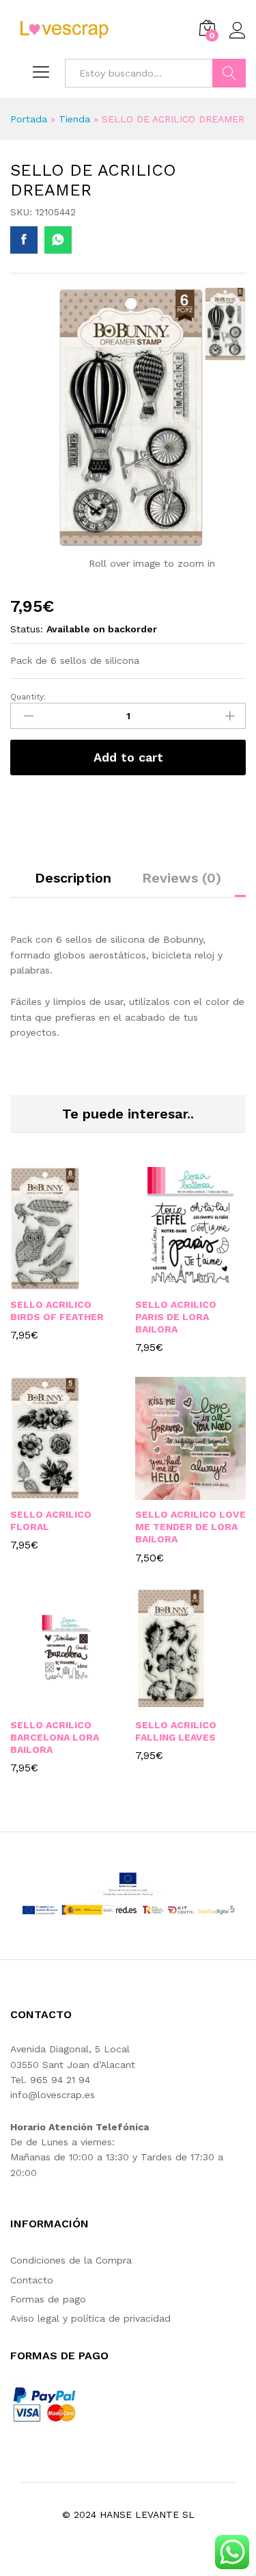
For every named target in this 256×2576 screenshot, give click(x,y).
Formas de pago (48, 2299)
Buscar (229, 73)
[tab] (73, 884)
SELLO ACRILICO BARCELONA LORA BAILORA (55, 1737)
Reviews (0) (182, 878)
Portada (29, 119)
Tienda (74, 119)
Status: (27, 629)
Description (73, 878)
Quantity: (28, 697)
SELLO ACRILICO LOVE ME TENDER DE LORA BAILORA (190, 1527)
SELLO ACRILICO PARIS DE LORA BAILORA (176, 1317)
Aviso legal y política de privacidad (90, 2318)
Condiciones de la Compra (71, 2260)
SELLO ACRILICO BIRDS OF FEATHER (57, 1311)
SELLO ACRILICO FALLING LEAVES (176, 1731)
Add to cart (128, 757)
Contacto (32, 2280)
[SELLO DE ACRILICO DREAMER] (24, 240)
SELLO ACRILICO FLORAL (51, 1520)
